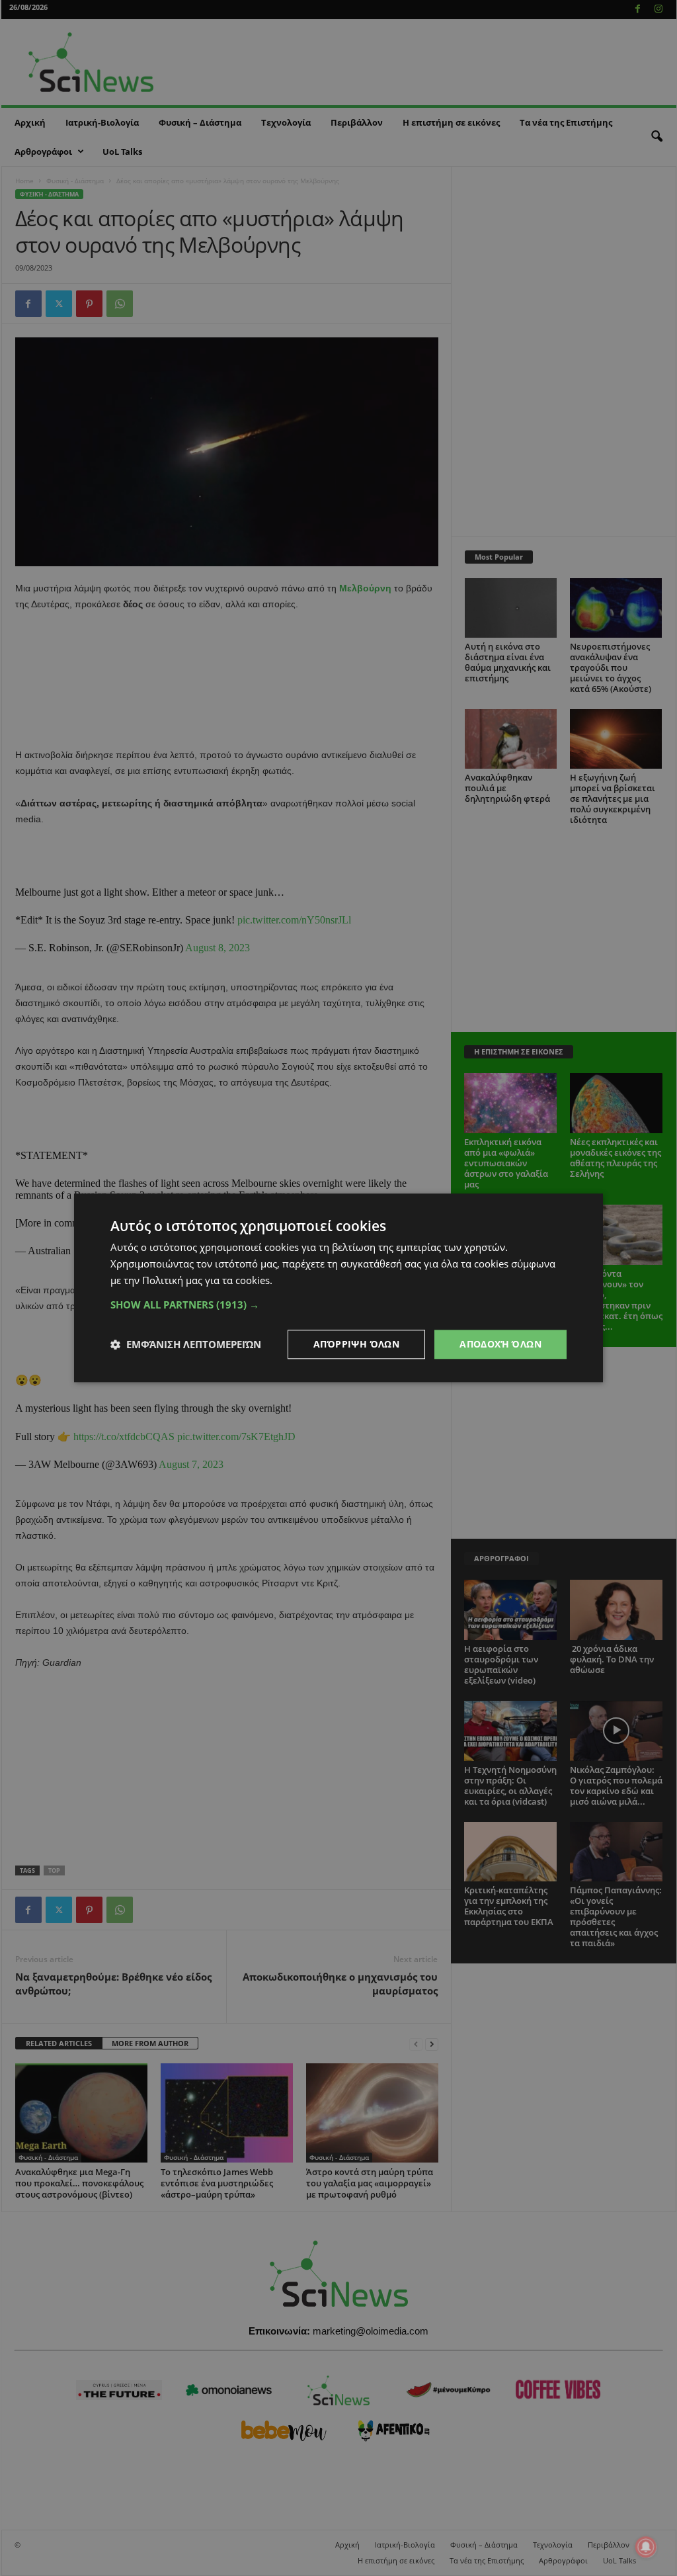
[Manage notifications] (646, 2547)
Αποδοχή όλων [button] (500, 1344)
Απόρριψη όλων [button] (356, 1344)
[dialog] (338, 1288)
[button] (338, 1305)
